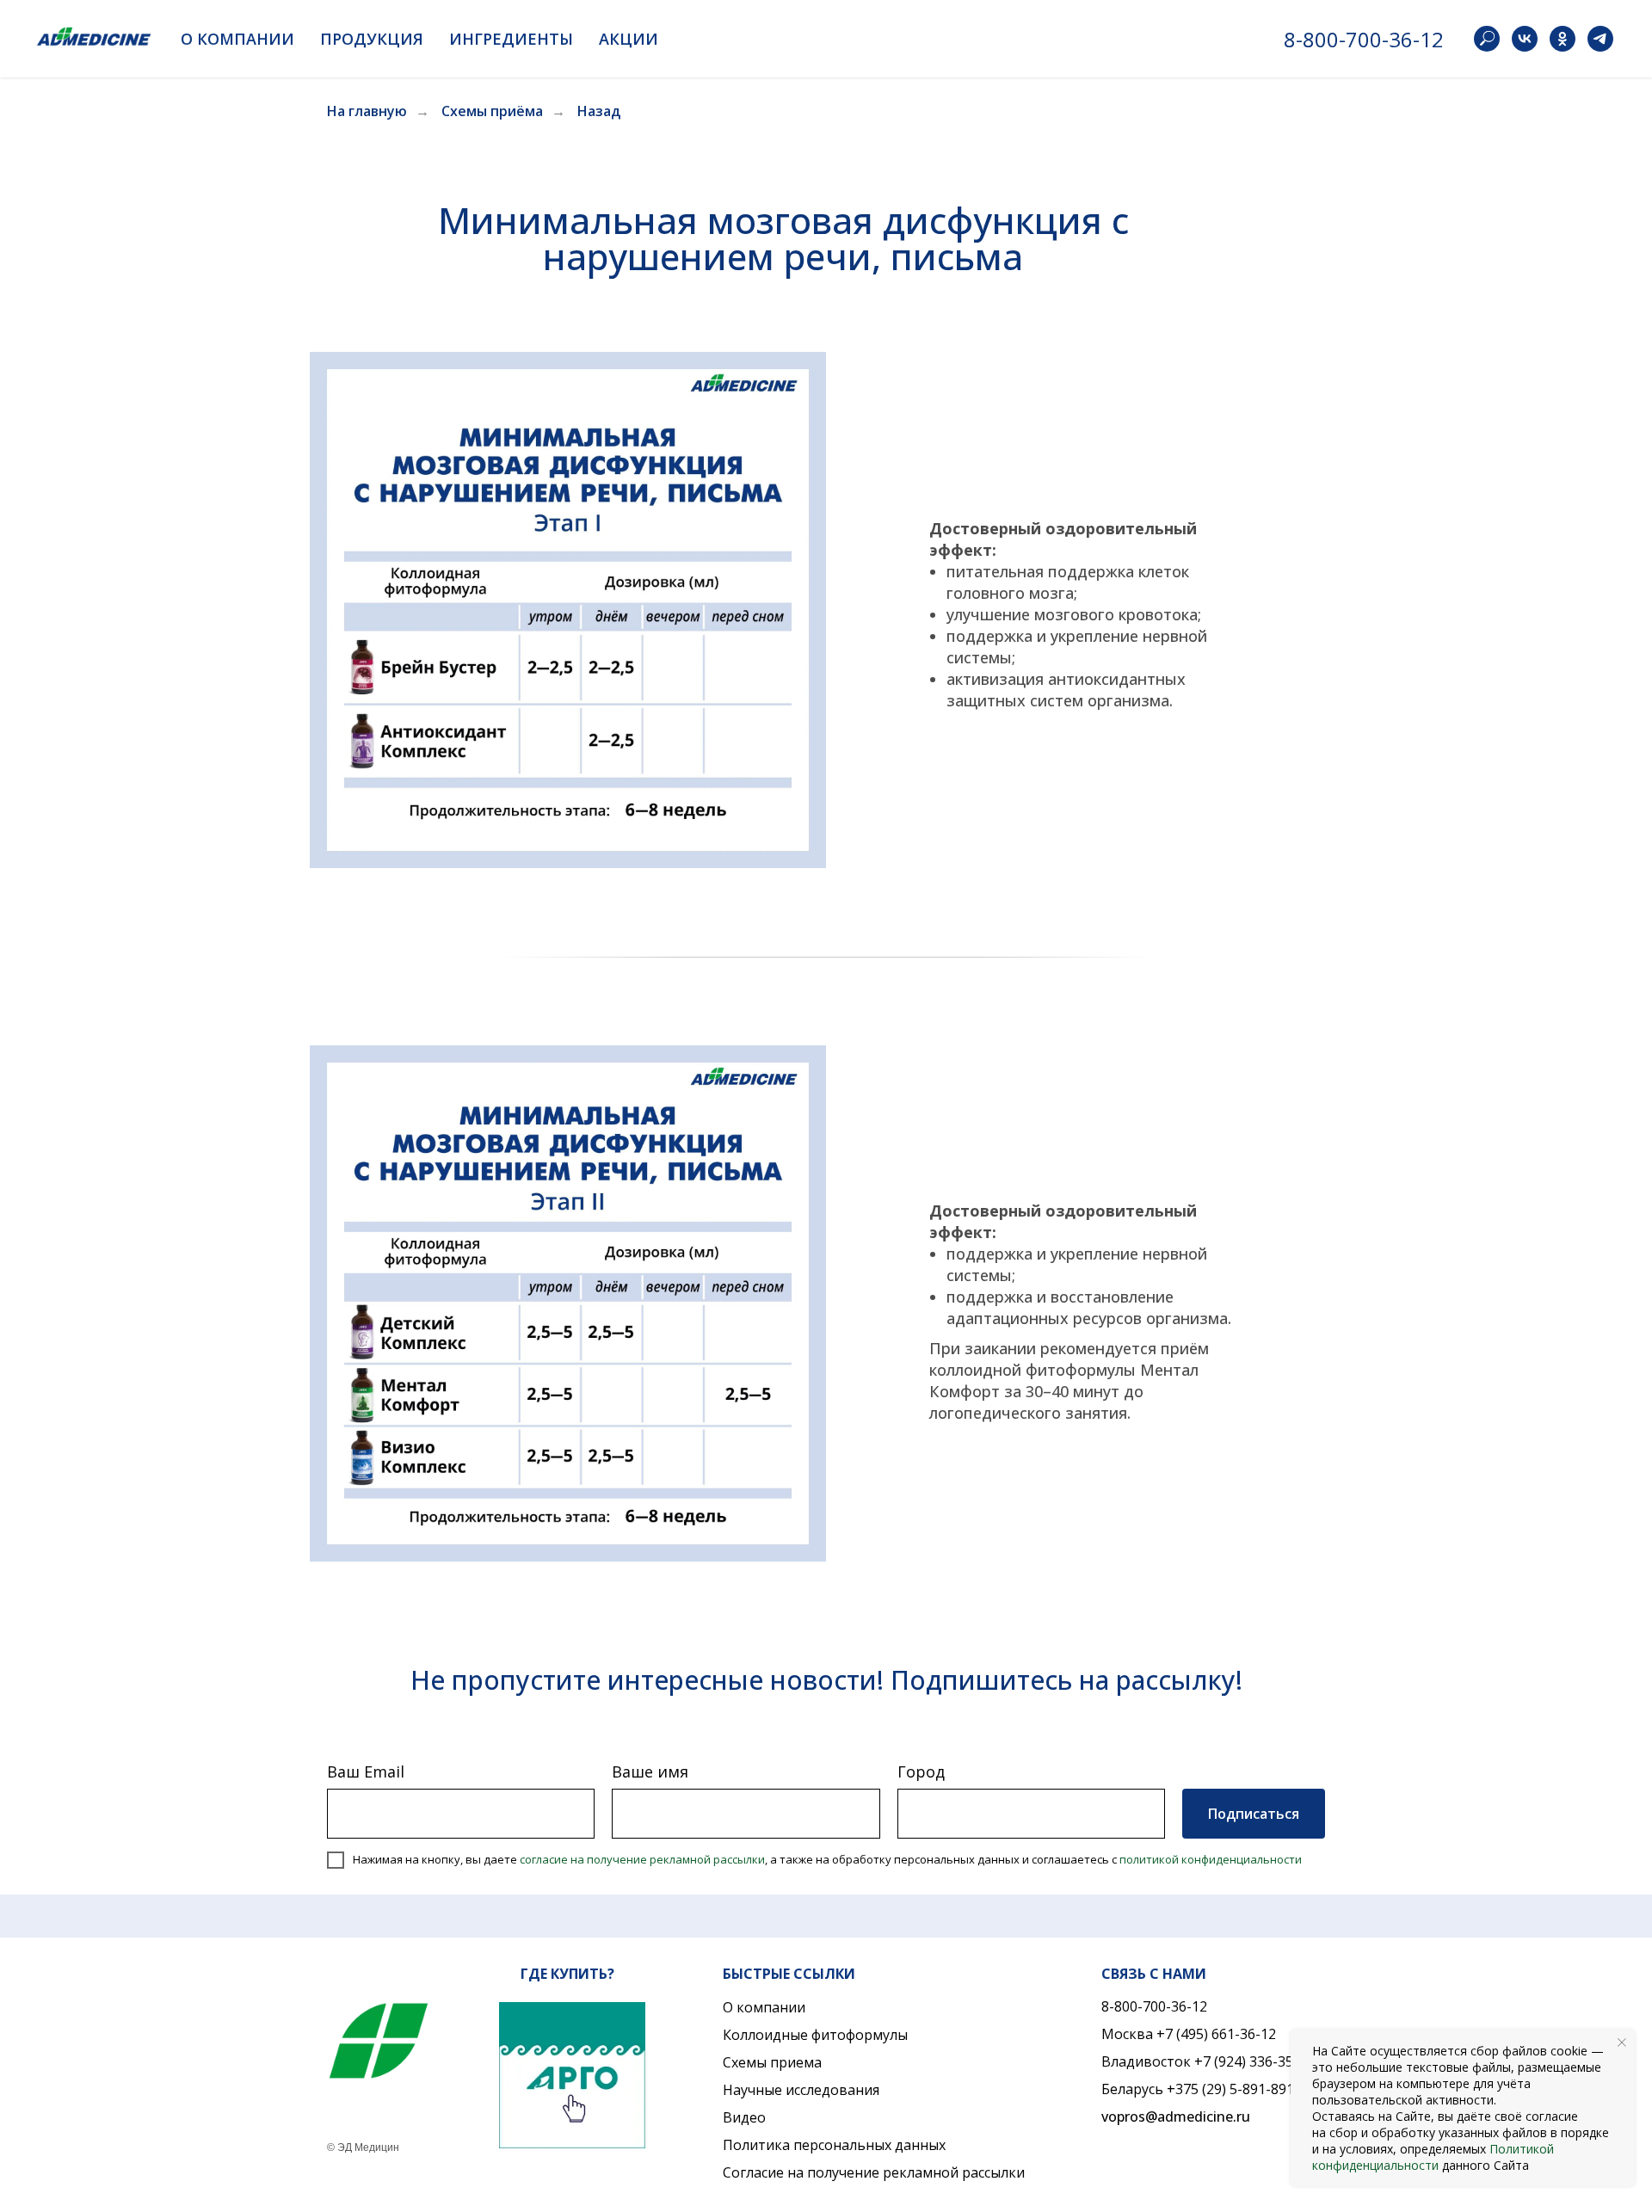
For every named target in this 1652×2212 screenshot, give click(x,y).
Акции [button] (629, 39)
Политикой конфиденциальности (1433, 2157)
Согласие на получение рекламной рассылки (874, 2172)
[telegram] (1600, 39)
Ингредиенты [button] (511, 39)
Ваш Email (366, 1771)
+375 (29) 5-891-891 (1230, 2089)
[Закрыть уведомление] (1622, 2043)
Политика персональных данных (834, 2145)
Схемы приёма (492, 111)
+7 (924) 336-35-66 (1254, 2061)
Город (921, 1771)
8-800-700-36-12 (1364, 39)
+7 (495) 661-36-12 (1216, 2034)
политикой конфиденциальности (1211, 1859)
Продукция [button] (372, 39)
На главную (367, 111)
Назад (599, 111)
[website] (1487, 39)
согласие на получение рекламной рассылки (642, 1859)
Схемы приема (772, 2062)
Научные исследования (801, 2090)
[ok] (1563, 39)
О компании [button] (237, 39)
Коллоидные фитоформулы (815, 2035)
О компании (764, 2007)
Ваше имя (650, 1771)
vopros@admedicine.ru (1176, 2116)
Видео (744, 2117)
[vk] (1525, 39)
